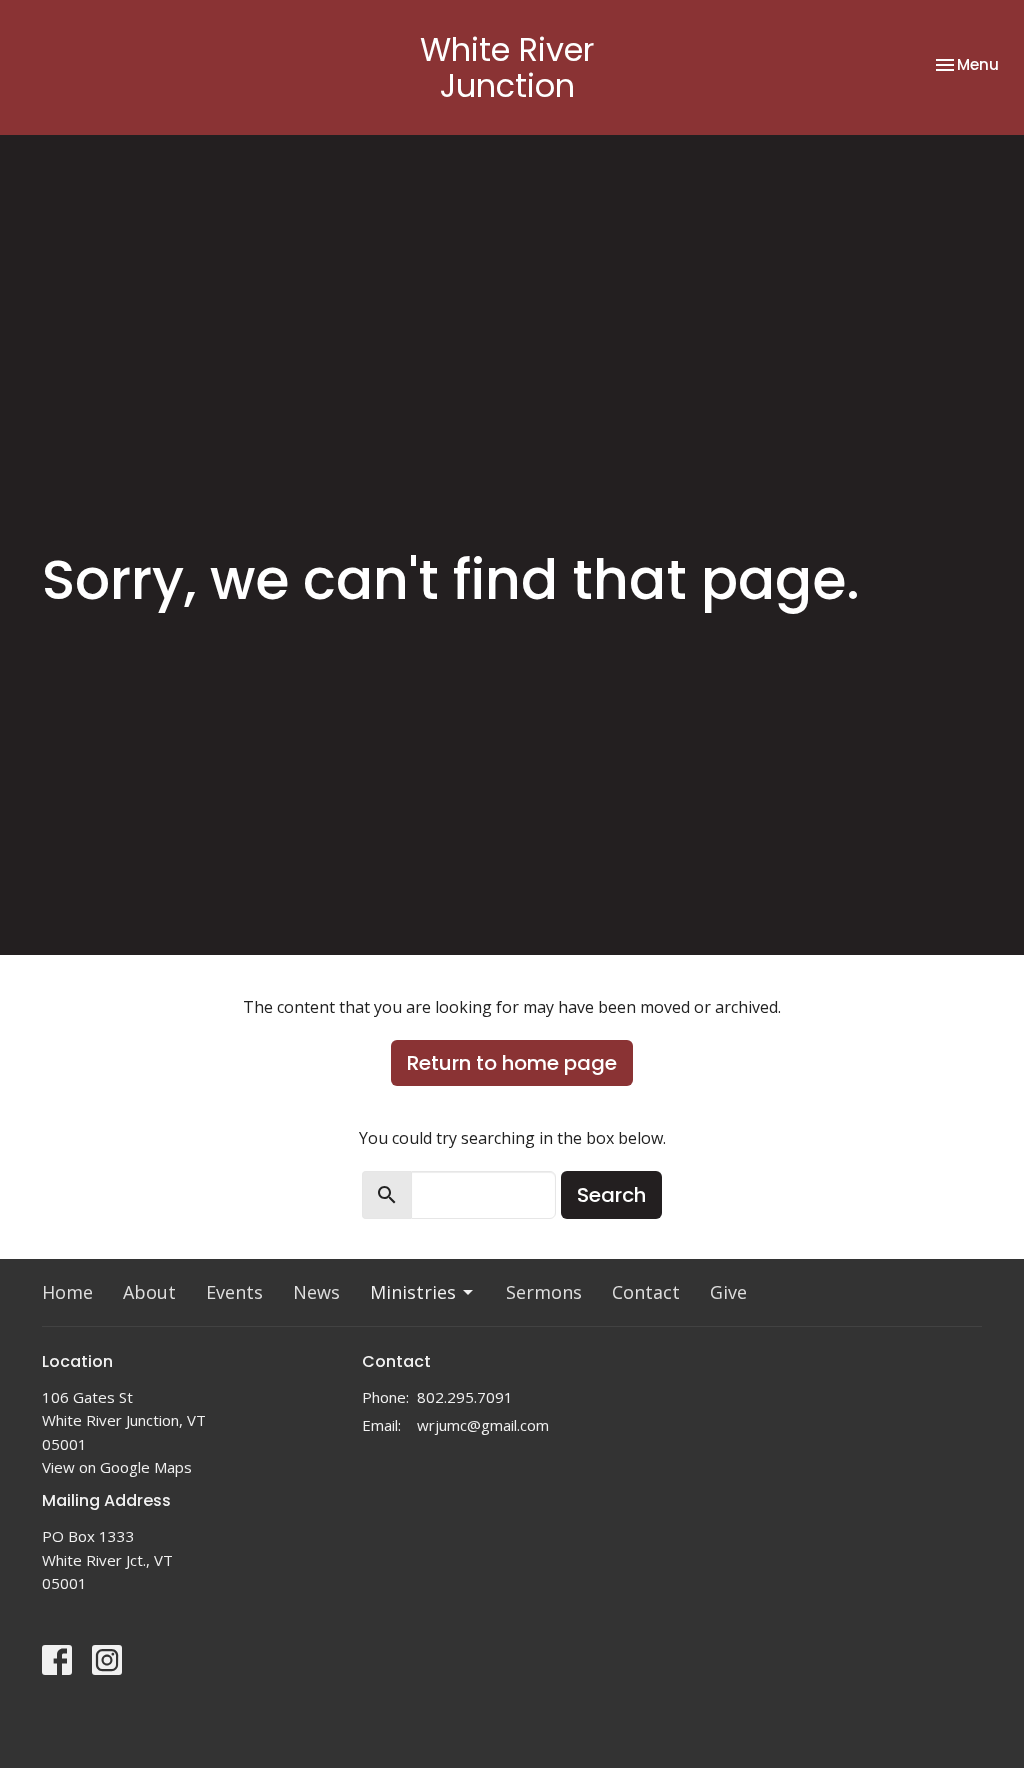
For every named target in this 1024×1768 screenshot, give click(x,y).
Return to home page (512, 1063)
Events (234, 1292)
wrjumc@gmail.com (483, 1425)
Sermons (544, 1292)
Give (728, 1292)
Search (611, 1195)
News (316, 1292)
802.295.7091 (465, 1397)
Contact (646, 1292)
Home (67, 1292)
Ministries (413, 1292)
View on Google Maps (117, 1467)
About (149, 1292)
